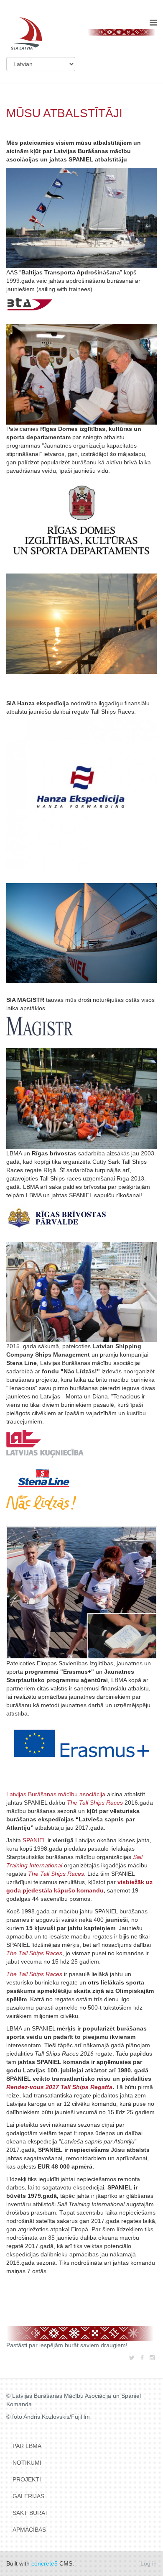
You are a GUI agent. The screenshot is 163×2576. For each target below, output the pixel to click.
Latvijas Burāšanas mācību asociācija (56, 1794)
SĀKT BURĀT (31, 2513)
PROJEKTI (27, 2479)
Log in (149, 2563)
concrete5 (45, 2563)
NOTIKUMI (27, 2463)
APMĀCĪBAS (29, 2530)
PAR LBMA (27, 2446)
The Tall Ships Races (34, 1974)
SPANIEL (34, 1840)
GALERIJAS (28, 2496)
